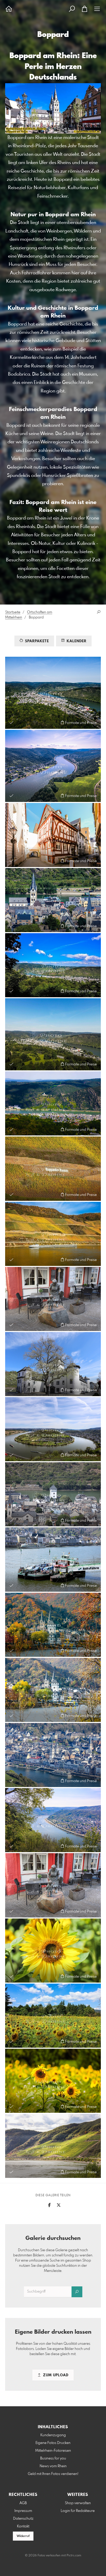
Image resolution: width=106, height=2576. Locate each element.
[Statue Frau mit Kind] (53, 1885)
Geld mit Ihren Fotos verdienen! (53, 2474)
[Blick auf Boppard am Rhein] (53, 965)
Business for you (53, 2458)
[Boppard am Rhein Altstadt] (53, 1755)
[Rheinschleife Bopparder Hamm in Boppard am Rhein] (53, 1429)
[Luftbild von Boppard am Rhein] (53, 1034)
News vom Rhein (53, 2466)
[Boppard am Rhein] (53, 766)
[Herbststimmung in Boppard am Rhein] (53, 1690)
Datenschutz (23, 2519)
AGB (23, 2503)
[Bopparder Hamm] (53, 2146)
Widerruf (23, 2536)
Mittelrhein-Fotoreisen (53, 2451)
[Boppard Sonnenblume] (53, 1951)
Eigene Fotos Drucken (53, 2443)
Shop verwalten (78, 2503)
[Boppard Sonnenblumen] (53, 2016)
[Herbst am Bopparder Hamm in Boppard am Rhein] (53, 1234)
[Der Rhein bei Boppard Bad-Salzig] (53, 1820)
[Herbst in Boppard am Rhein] (53, 1625)
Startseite (13, 612)
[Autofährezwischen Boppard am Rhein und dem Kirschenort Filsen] (53, 1559)
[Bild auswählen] (11, 722)
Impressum (23, 2511)
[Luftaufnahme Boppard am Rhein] (53, 693)
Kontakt (23, 2526)
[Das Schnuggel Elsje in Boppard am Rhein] (53, 1299)
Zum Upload (55, 2375)
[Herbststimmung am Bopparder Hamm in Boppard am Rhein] (53, 1169)
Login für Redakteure (78, 2511)
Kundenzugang (53, 2435)
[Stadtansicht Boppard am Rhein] (53, 1494)
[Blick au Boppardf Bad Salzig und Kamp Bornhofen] (53, 1103)
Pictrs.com (74, 2556)
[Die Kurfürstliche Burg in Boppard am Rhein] (53, 1364)
